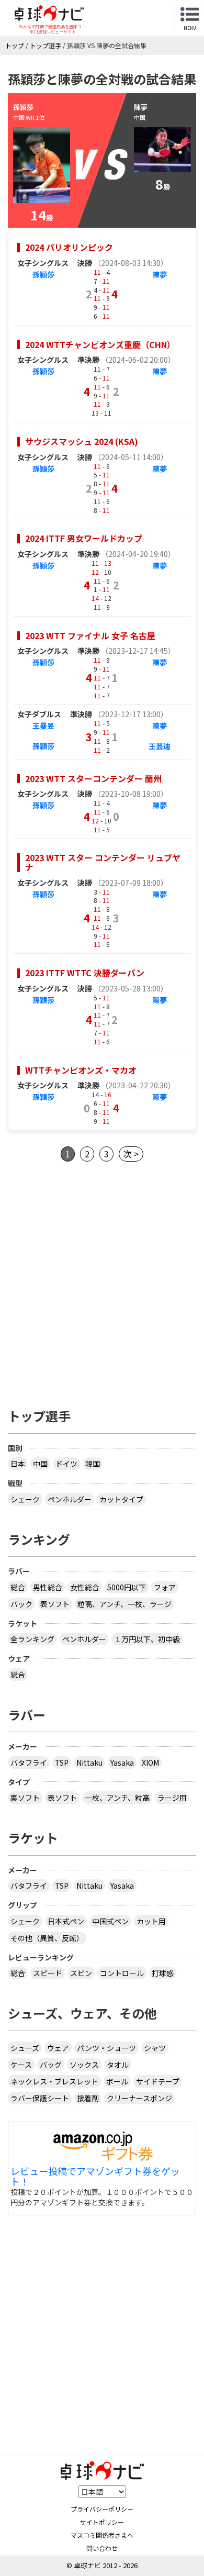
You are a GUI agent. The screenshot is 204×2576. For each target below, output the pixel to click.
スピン (81, 1973)
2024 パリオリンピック (69, 247)
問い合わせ (102, 2548)
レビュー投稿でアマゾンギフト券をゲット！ (95, 2177)
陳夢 (160, 274)
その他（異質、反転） (47, 1938)
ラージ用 (172, 1798)
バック (21, 1604)
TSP (62, 1763)
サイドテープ (158, 2081)
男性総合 (48, 1587)
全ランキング (32, 1639)
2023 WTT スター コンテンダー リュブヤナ (103, 862)
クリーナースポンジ (139, 2098)
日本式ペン (66, 1921)
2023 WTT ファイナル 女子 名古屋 (90, 635)
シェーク (25, 1499)
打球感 (163, 1973)
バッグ (51, 2065)
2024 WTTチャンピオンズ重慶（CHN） (100, 344)
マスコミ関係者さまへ (102, 2535)
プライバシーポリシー (102, 2509)
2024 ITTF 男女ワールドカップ (84, 538)
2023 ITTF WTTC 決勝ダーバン (85, 973)
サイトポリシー (102, 2522)
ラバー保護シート (40, 2098)
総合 (18, 1587)
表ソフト (55, 1604)
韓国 (93, 1464)
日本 (18, 1464)
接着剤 (88, 2098)
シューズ (25, 2048)
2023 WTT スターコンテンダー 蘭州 (93, 778)
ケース (21, 2065)
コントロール (122, 1973)
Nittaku (89, 1763)
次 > (131, 1154)
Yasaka (122, 1763)
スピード (48, 1973)
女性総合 (85, 1587)
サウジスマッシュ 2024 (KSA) (82, 441)
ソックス (84, 2065)
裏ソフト (25, 1798)
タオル (118, 2065)
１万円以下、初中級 (147, 1639)
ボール (117, 2081)
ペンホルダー (70, 1499)
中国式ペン (110, 1921)
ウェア (58, 2048)
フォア (165, 1587)
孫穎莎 (43, 274)
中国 (40, 1464)
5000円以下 (127, 1587)
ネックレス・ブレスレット (54, 2081)
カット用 (151, 1921)
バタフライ (29, 1763)
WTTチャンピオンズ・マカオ (81, 1070)
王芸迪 (160, 746)
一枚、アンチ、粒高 (117, 1798)
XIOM (150, 1763)
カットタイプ (121, 1499)
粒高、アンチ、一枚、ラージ (124, 1604)
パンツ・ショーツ (106, 2048)
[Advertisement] (102, 1282)
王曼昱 (43, 726)
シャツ (155, 2048)
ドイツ (66, 1464)
